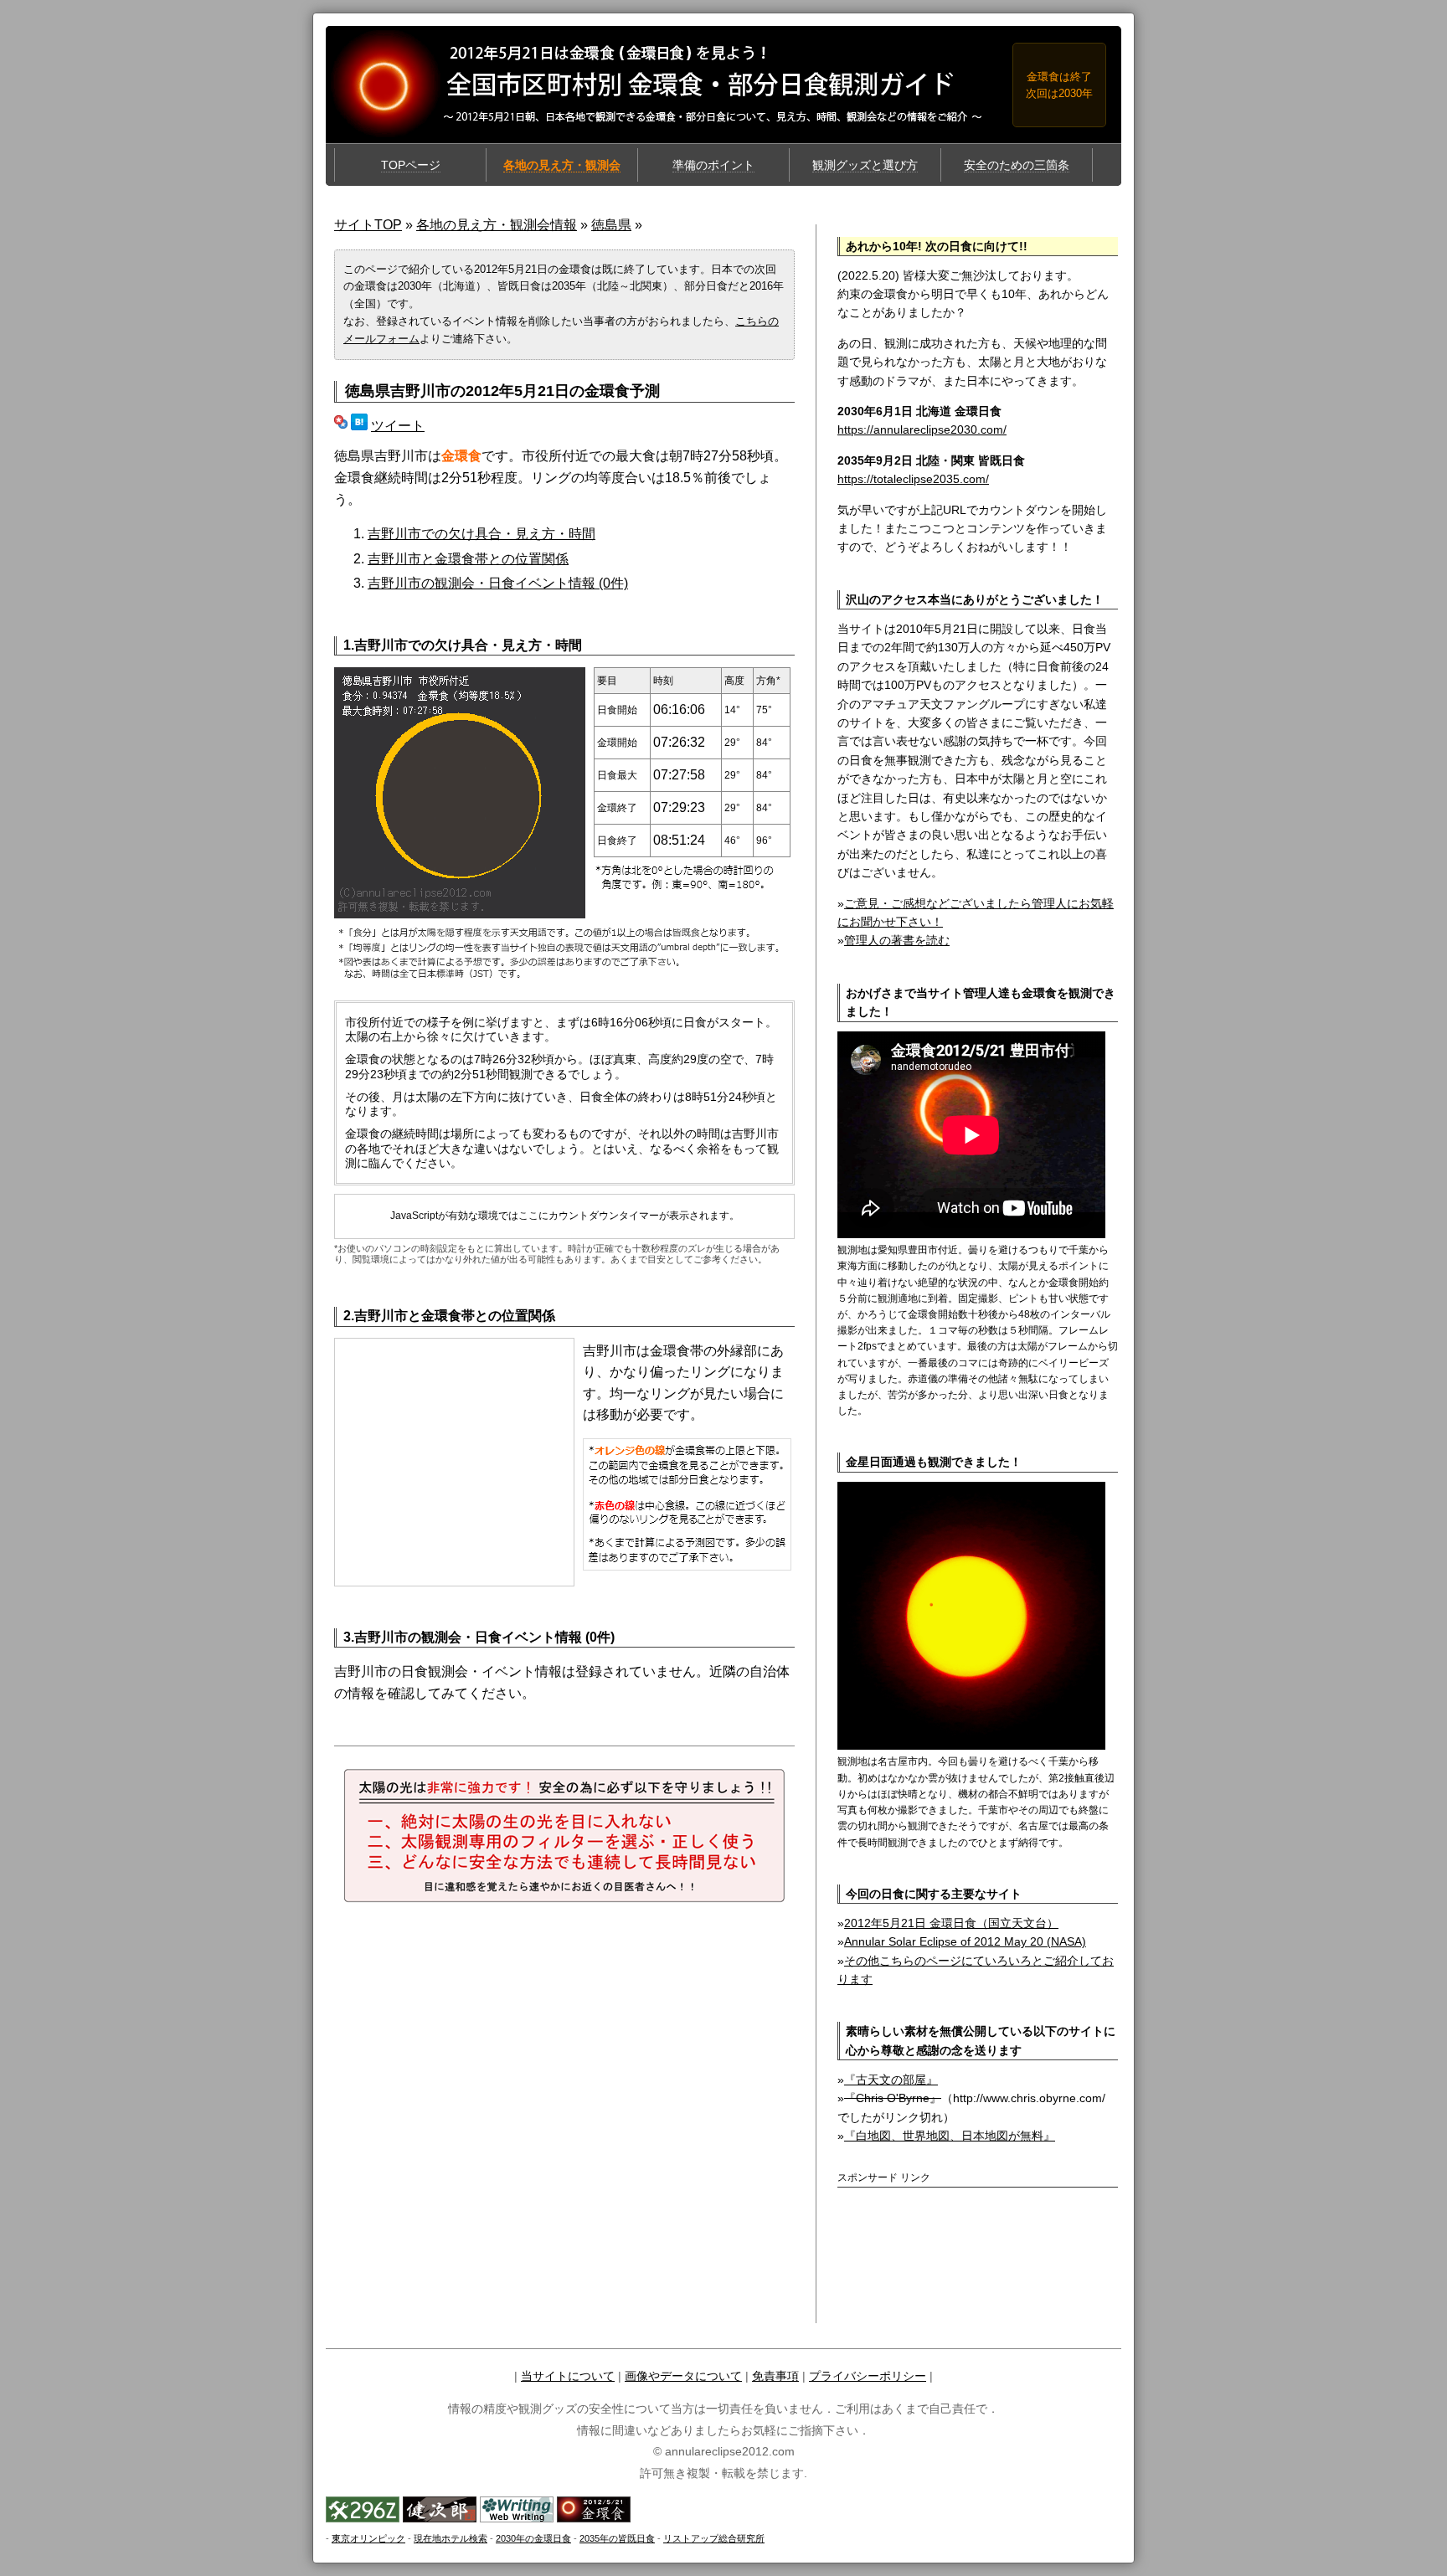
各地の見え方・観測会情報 (497, 225)
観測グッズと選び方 (865, 165)
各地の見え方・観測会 (562, 165)
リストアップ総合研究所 (714, 2538)
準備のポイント (713, 165)
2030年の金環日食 (533, 2538)
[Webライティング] (517, 2518)
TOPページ (411, 165)
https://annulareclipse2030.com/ (922, 429)
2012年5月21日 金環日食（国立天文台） (951, 1923)
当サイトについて (568, 2376)
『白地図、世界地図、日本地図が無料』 (950, 2136)
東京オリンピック (368, 2538)
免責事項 (775, 2376)
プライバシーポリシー (868, 2376)
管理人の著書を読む (897, 940)
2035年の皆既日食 (617, 2538)
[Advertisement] (935, 2223)
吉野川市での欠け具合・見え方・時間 (481, 534)
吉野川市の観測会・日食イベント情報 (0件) (498, 583)
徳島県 (611, 225)
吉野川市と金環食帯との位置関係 (468, 559)
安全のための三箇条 (1017, 165)
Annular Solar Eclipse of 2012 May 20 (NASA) (965, 1941)
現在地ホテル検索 (451, 2538)
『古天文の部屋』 (891, 2080)
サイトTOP (368, 225)
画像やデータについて (683, 2376)
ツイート (398, 426)
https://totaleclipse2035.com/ (913, 479)
